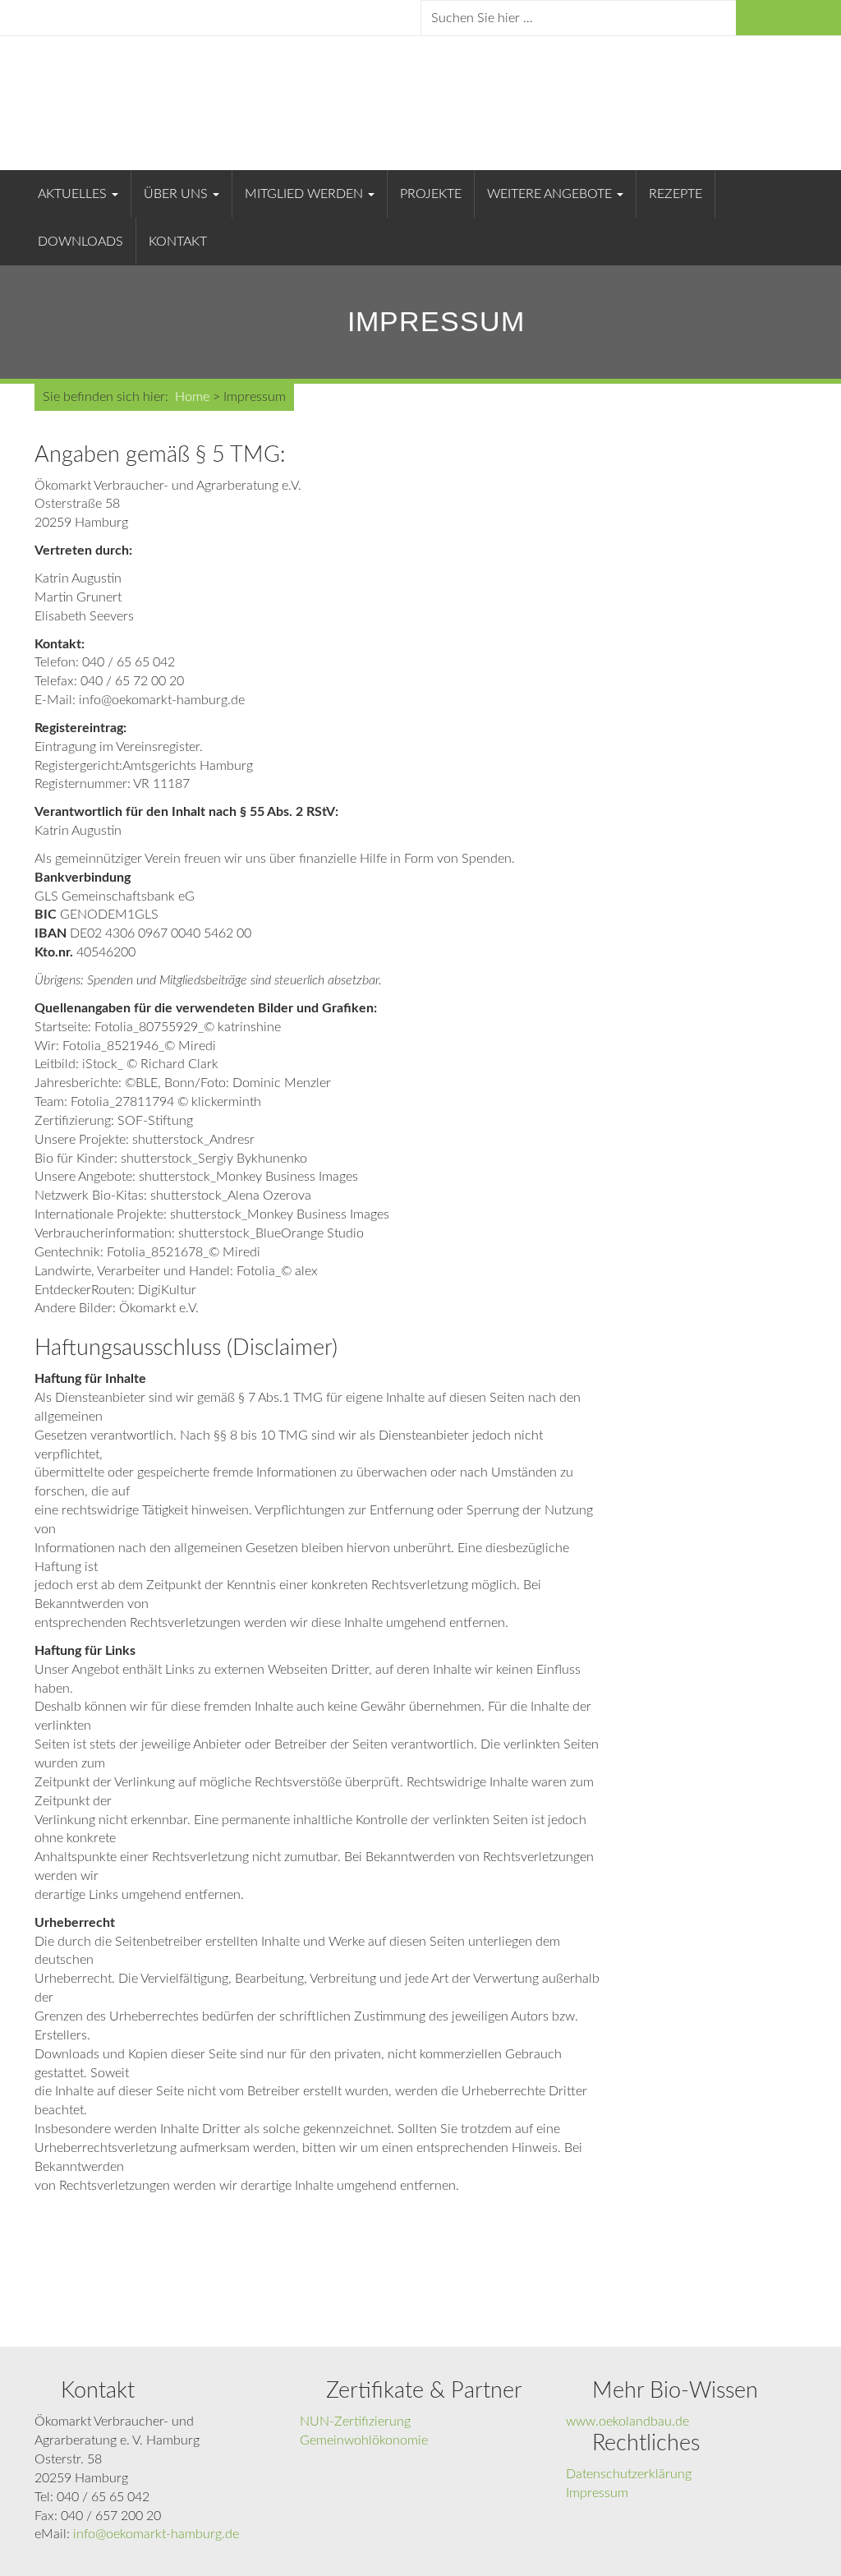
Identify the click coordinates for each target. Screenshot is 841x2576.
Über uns (177, 194)
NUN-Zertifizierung (355, 2422)
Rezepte (676, 194)
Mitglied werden (306, 194)
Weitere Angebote (551, 194)
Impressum (597, 2493)
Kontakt (178, 242)
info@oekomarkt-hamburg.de (156, 2534)
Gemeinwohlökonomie (364, 2440)
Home (192, 397)
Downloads (80, 242)
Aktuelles (74, 194)
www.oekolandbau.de (627, 2422)
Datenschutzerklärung (629, 2474)
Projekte (431, 194)
